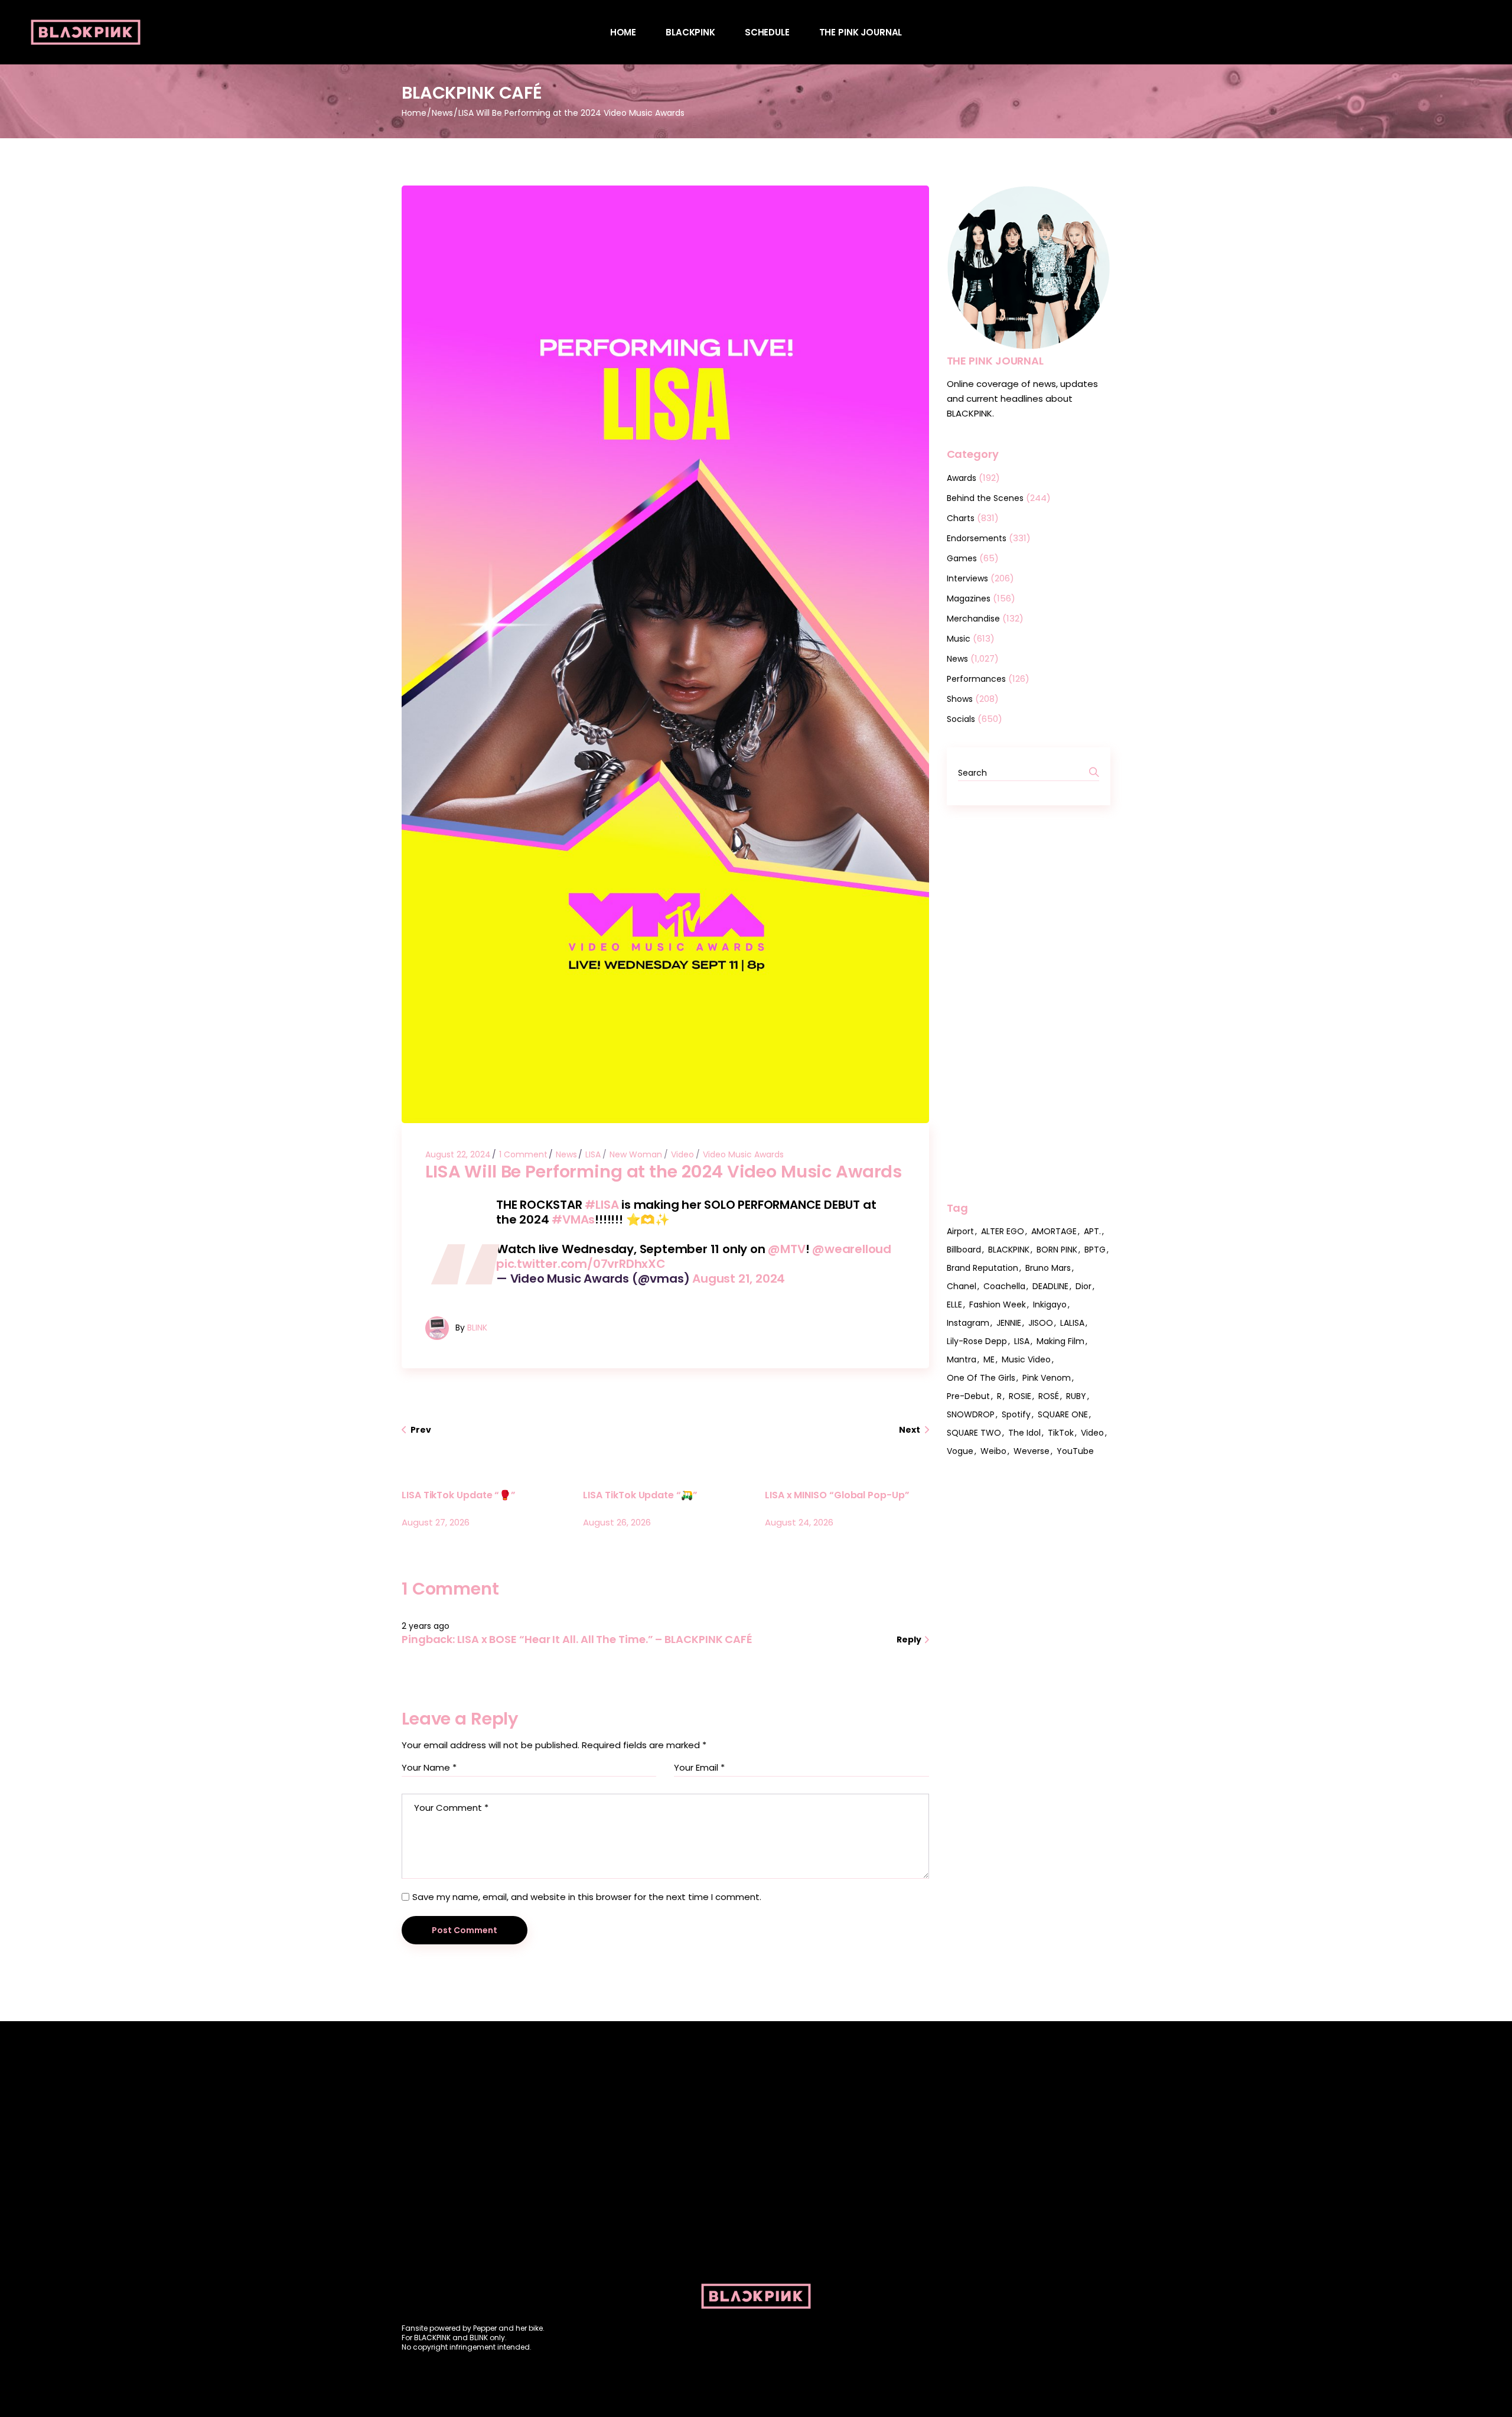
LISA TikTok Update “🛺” (640, 1495)
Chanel (962, 1286)
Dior (1084, 1286)
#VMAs (573, 1219)
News (442, 113)
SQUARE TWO (974, 1433)
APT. (1092, 1231)
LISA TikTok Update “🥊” (459, 1495)
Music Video (1026, 1359)
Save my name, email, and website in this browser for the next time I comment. (587, 1897)
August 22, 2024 (458, 1154)
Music (959, 639)
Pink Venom (1047, 1378)
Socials (961, 719)
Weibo (993, 1451)
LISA (593, 1154)
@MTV (786, 1249)
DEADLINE (1050, 1286)
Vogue (960, 1451)
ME (989, 1359)
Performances (976, 679)
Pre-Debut (968, 1396)
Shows (960, 699)
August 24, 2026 (799, 1522)
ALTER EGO (1003, 1231)
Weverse (1032, 1451)
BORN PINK (1057, 1250)
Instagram (968, 1323)
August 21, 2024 (739, 1279)
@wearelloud (852, 1249)
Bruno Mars (1048, 1268)
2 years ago (426, 1626)
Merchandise (973, 619)
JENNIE (1009, 1323)
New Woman (636, 1154)
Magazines (969, 598)
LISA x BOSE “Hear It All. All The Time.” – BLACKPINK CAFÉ (605, 1639)
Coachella (1004, 1286)
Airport (960, 1231)
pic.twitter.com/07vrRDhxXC (581, 1264)
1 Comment (523, 1154)
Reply (910, 1639)
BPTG (1095, 1250)
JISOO (1041, 1323)
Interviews (967, 578)
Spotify (1016, 1414)
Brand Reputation (983, 1268)
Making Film (1060, 1341)
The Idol (1024, 1433)
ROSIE (1020, 1396)
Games (962, 558)
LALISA (1072, 1323)
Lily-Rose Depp (977, 1341)
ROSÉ (1049, 1396)
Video (682, 1154)
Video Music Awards (743, 1154)
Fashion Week (998, 1305)
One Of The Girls (981, 1378)
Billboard (964, 1250)
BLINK (477, 1328)
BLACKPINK (1009, 1250)
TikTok (1061, 1433)
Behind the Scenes (985, 498)
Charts (961, 518)
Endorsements (977, 538)
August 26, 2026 (617, 1522)
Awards (962, 478)
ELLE (954, 1305)
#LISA (602, 1205)
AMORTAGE (1054, 1231)
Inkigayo (1050, 1305)
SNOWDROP (971, 1414)
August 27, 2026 (436, 1522)
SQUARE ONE (1063, 1414)
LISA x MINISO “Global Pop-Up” (837, 1495)
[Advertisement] (1029, 1003)
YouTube (1075, 1451)
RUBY (1076, 1396)
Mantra (962, 1359)
